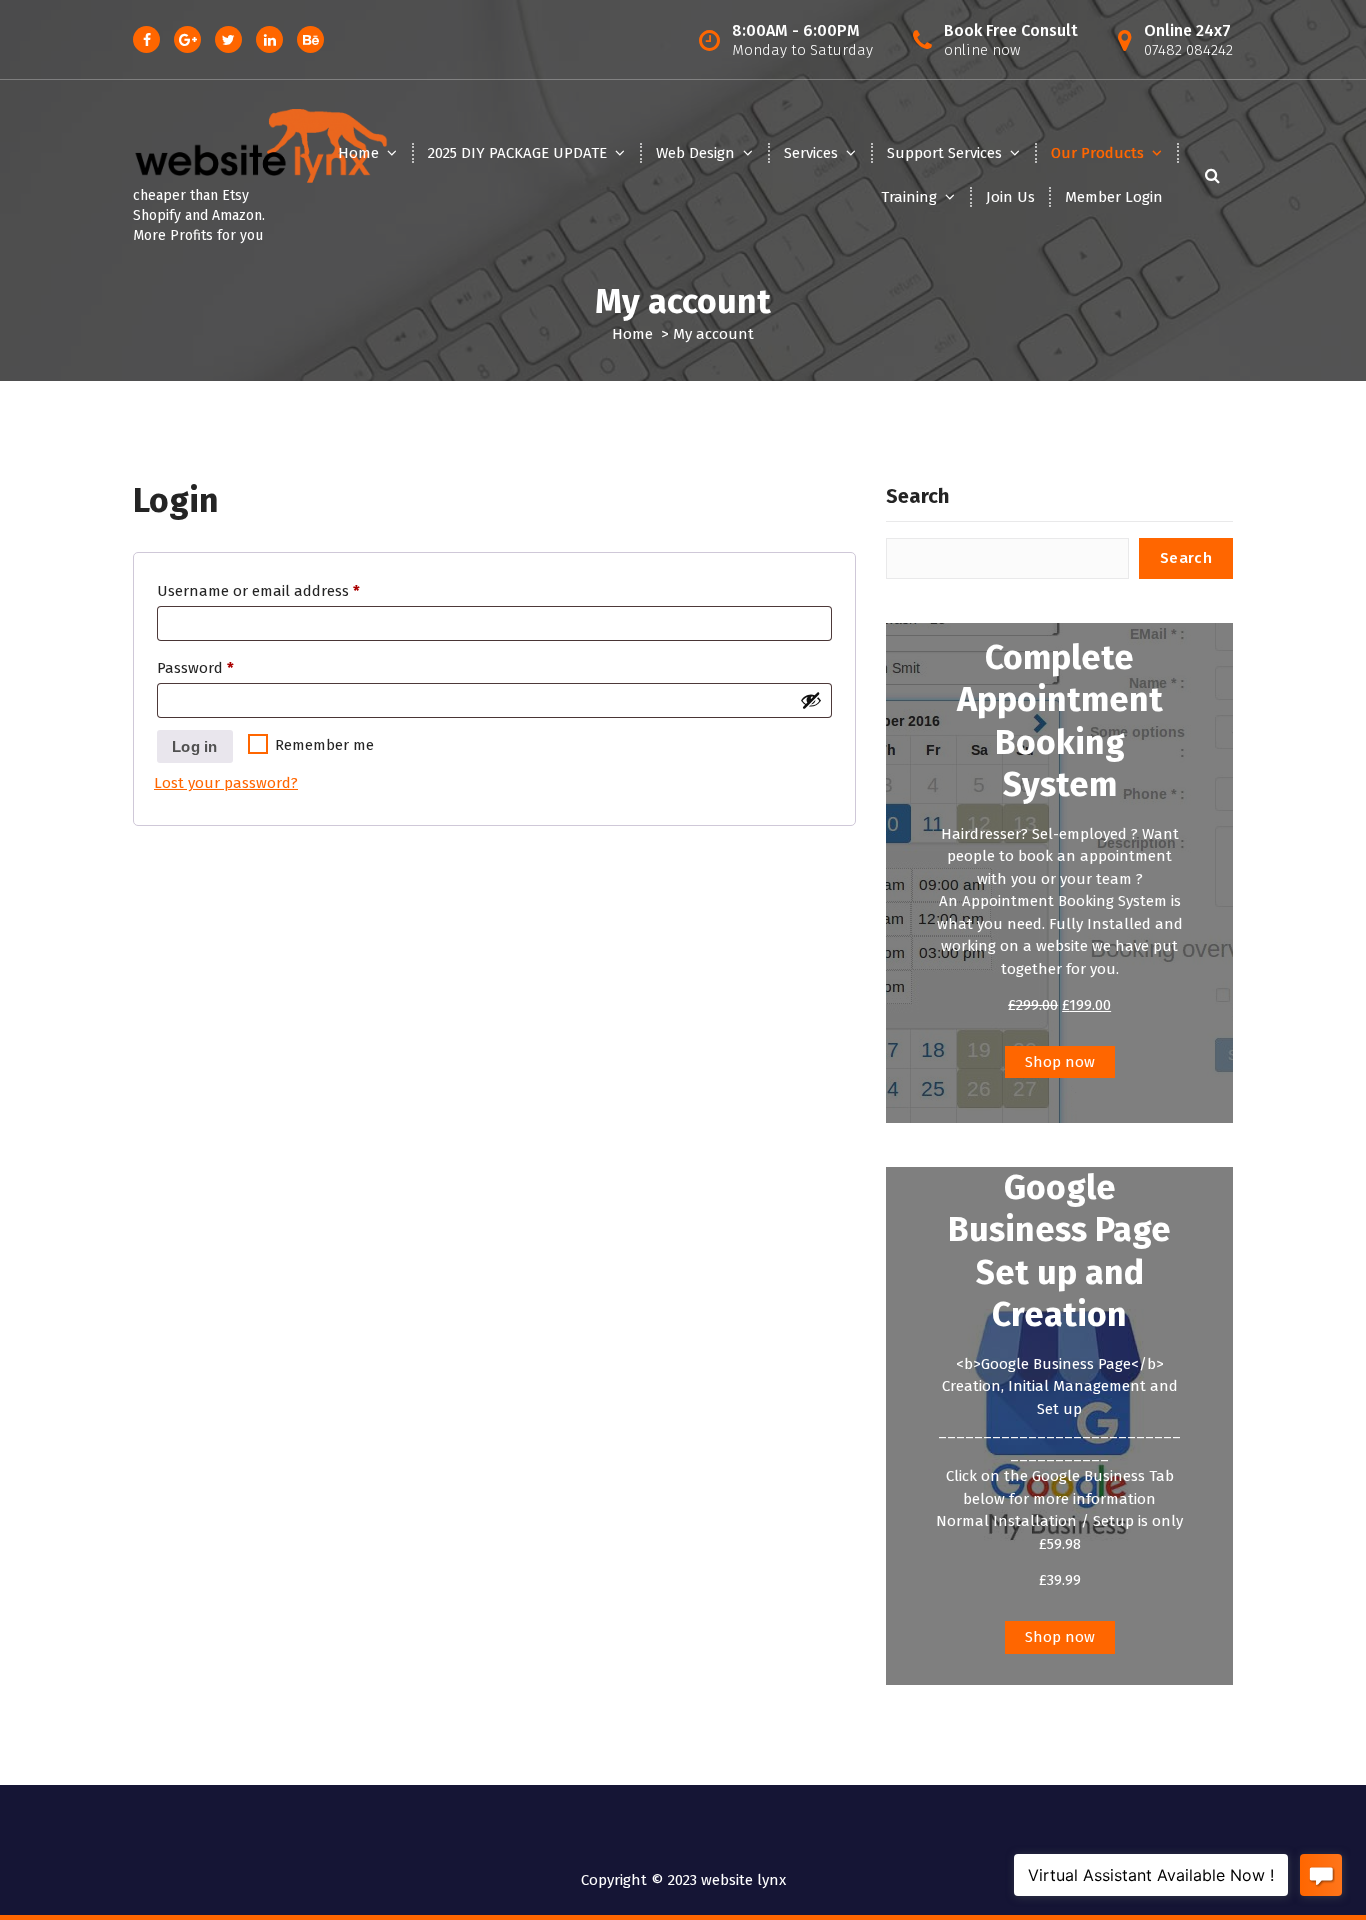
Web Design (695, 153)
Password (226, 667)
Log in (195, 746)
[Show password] (811, 700)
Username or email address (289, 590)
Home (358, 153)
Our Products (1097, 153)
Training (909, 197)
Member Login (1114, 197)
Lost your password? (226, 783)
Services (811, 153)
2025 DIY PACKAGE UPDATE (517, 153)
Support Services (944, 153)
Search (917, 496)
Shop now (1060, 1062)
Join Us (1010, 197)
